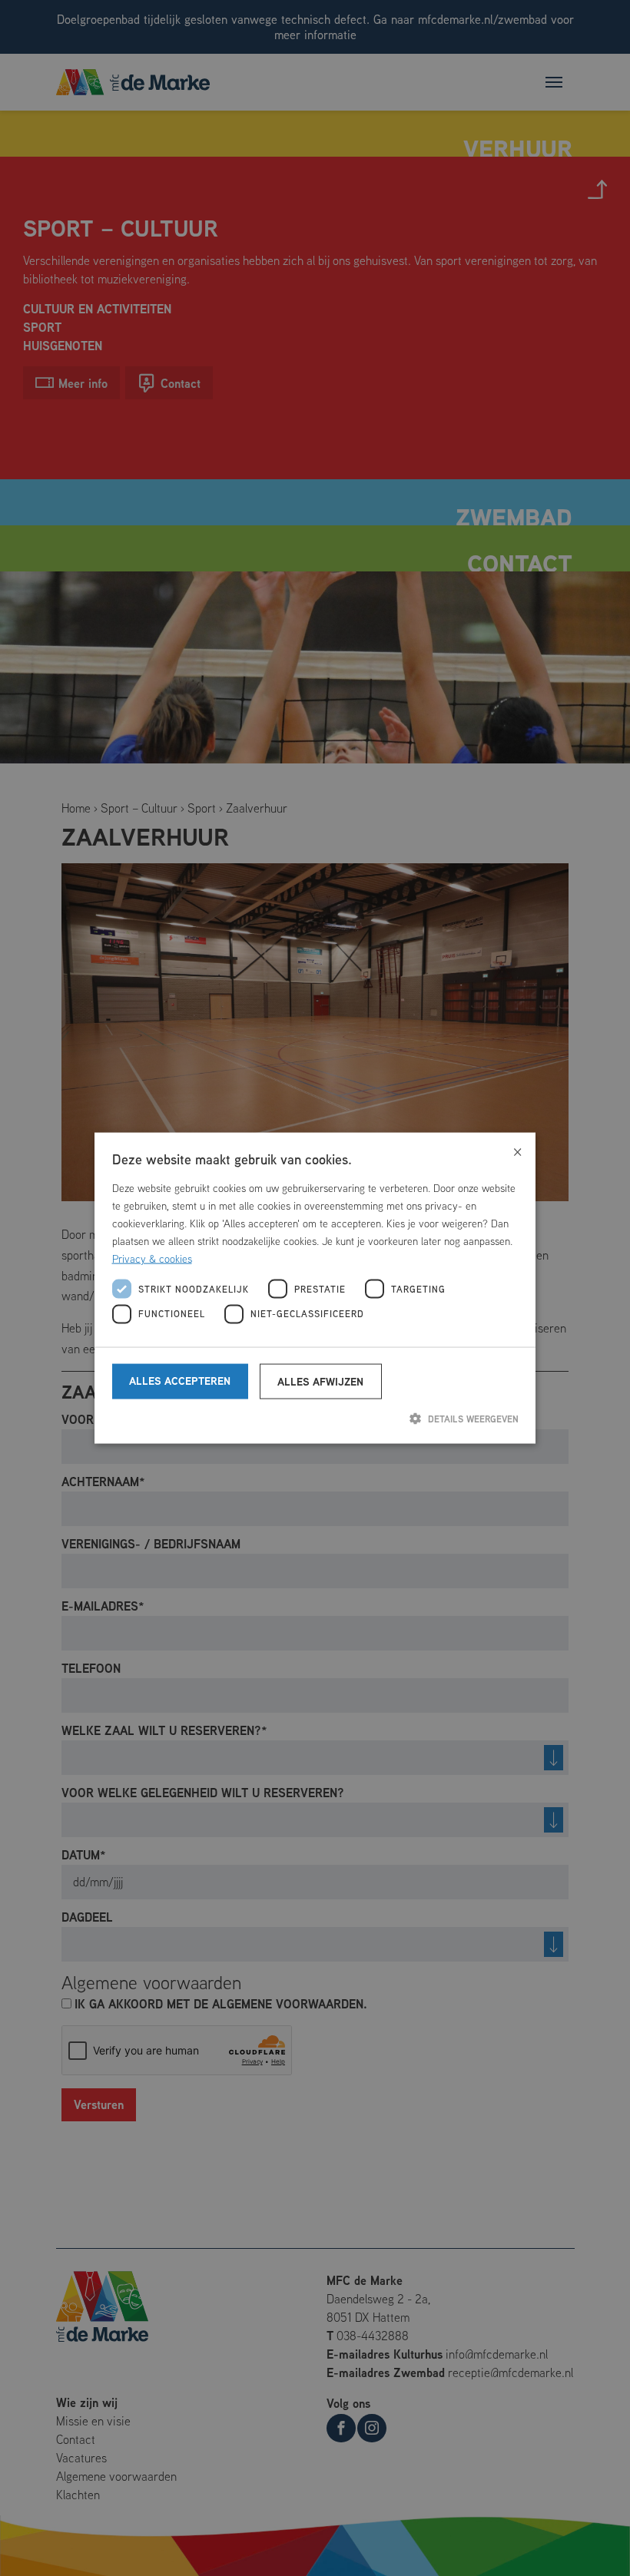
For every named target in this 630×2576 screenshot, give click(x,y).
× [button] (517, 1150)
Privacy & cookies (152, 1259)
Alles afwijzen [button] (320, 1381)
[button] (315, 1419)
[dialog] (315, 1288)
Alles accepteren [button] (180, 1381)
